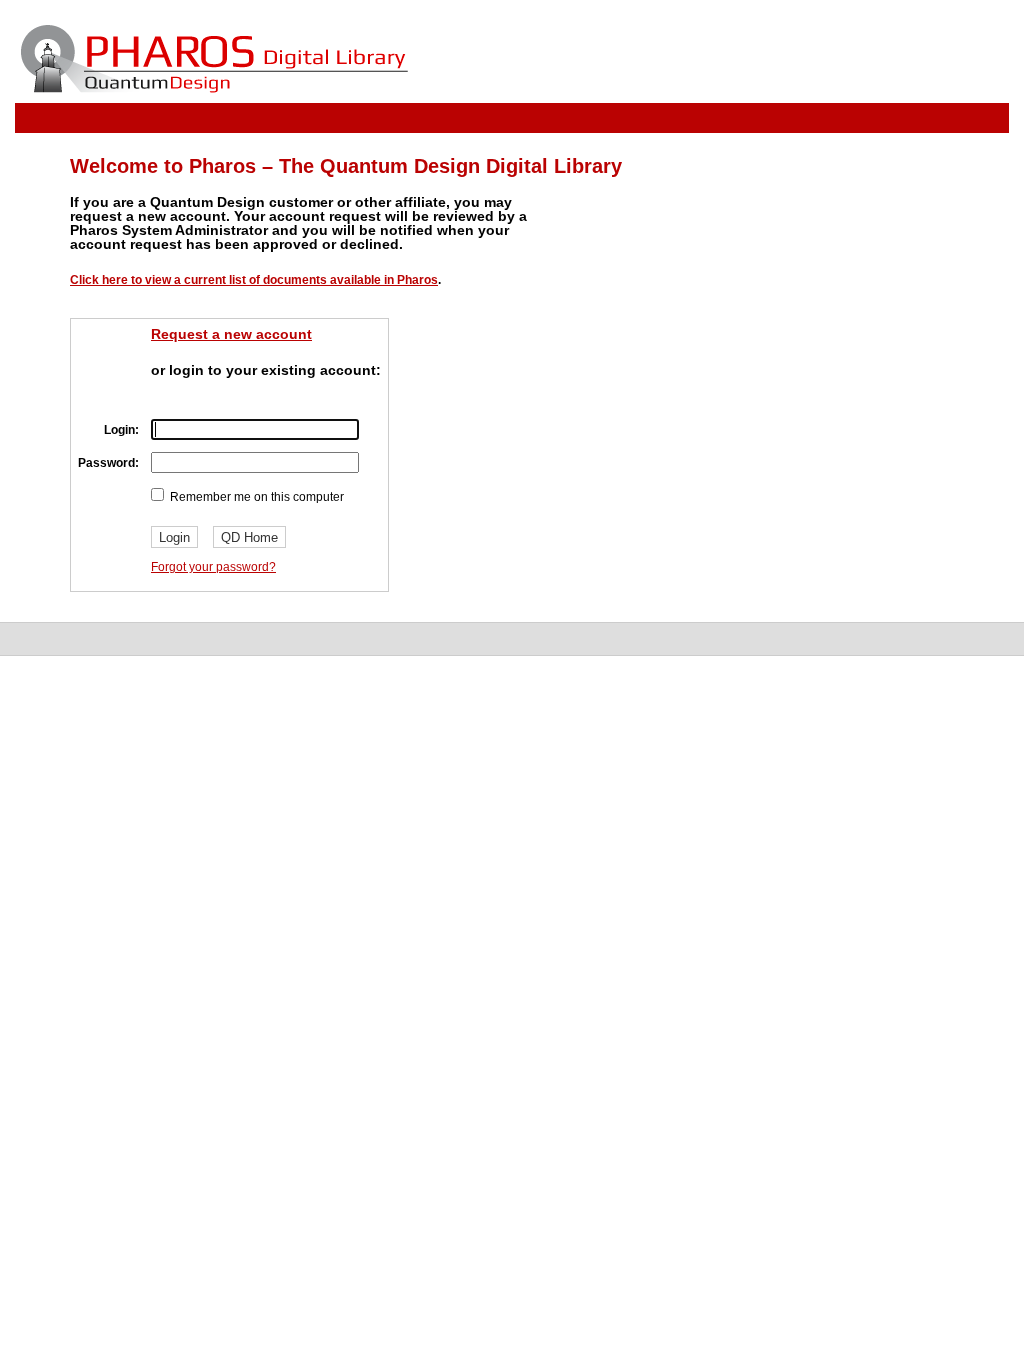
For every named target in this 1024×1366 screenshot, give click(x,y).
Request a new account (231, 334)
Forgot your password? (213, 567)
